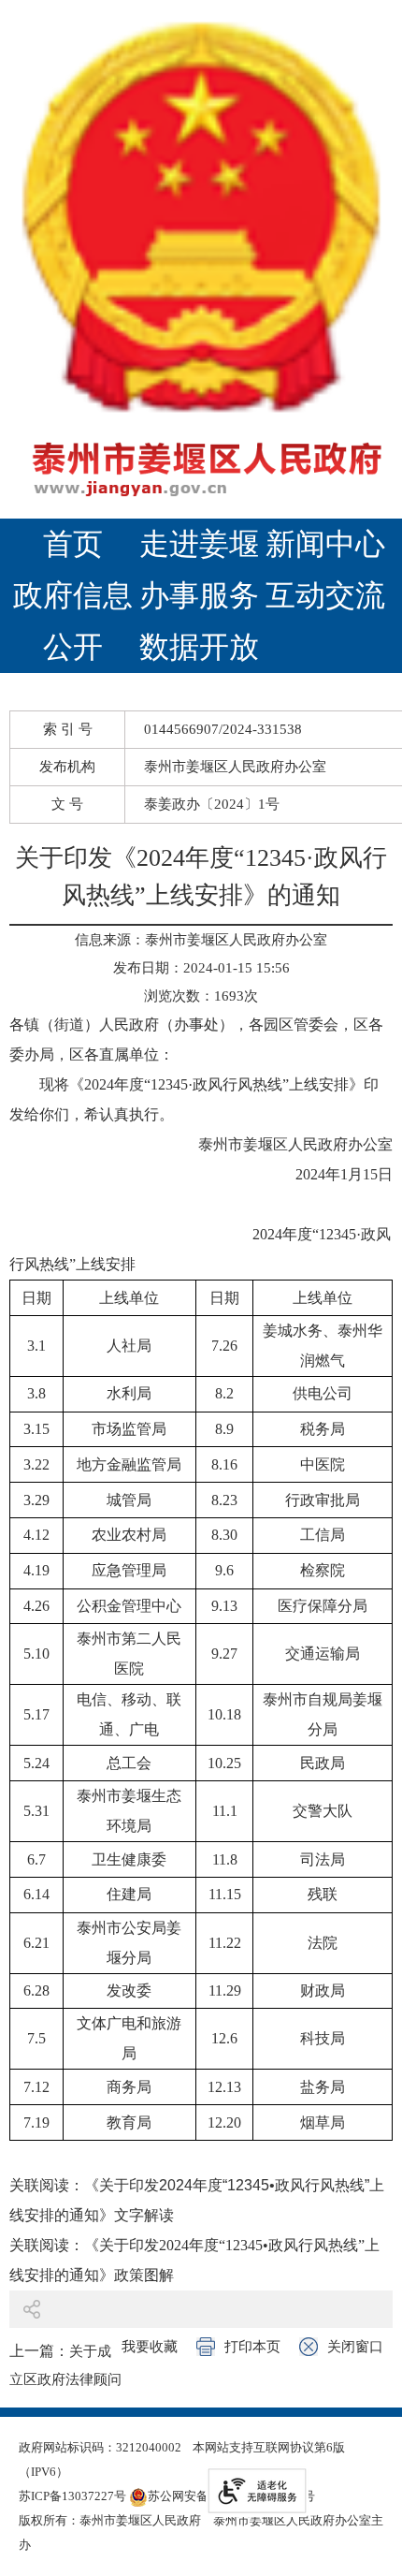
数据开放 (199, 647)
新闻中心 (325, 544)
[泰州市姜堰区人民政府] (201, 259)
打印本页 (252, 2347)
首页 (73, 544)
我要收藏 (150, 2347)
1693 (229, 996)
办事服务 (199, 595)
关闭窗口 (355, 2347)
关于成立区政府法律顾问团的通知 (65, 2379)
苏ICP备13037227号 (72, 2496)
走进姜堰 (199, 544)
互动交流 (325, 595)
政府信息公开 (73, 621)
